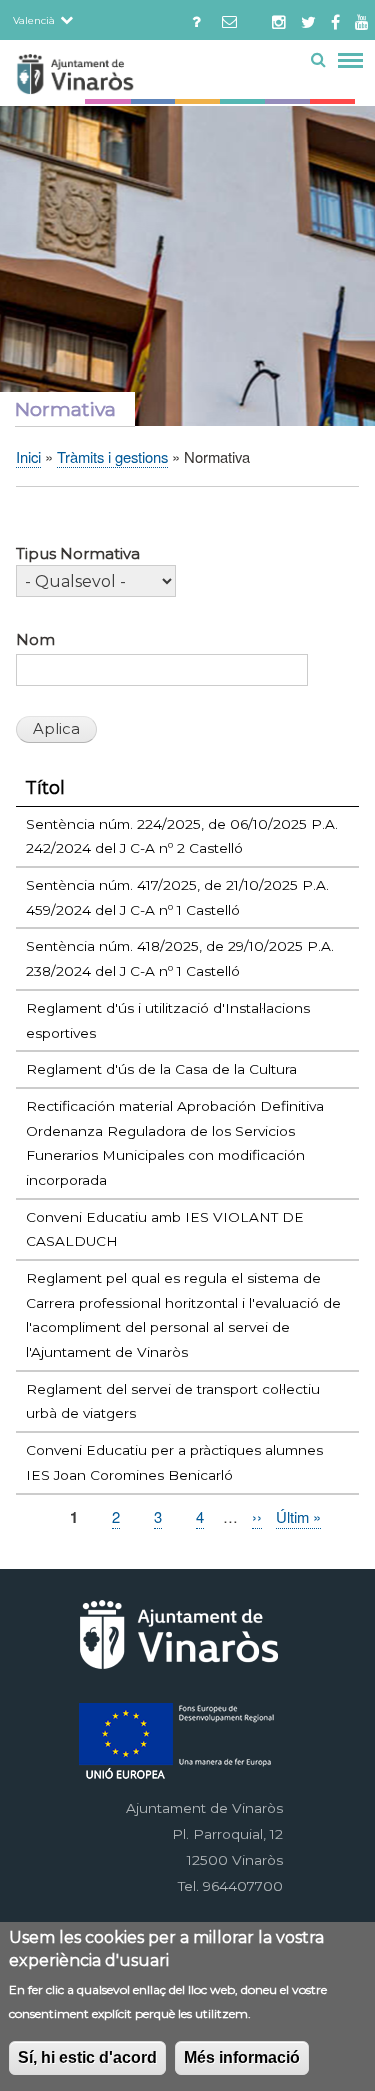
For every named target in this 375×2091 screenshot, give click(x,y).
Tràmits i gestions (112, 456)
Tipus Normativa (78, 554)
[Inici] (111, 77)
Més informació (242, 2057)
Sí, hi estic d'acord (87, 2057)
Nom (35, 640)
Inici (28, 456)
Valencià (34, 20)
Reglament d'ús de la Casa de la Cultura (161, 1069)
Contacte (196, 18)
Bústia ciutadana (234, 18)
